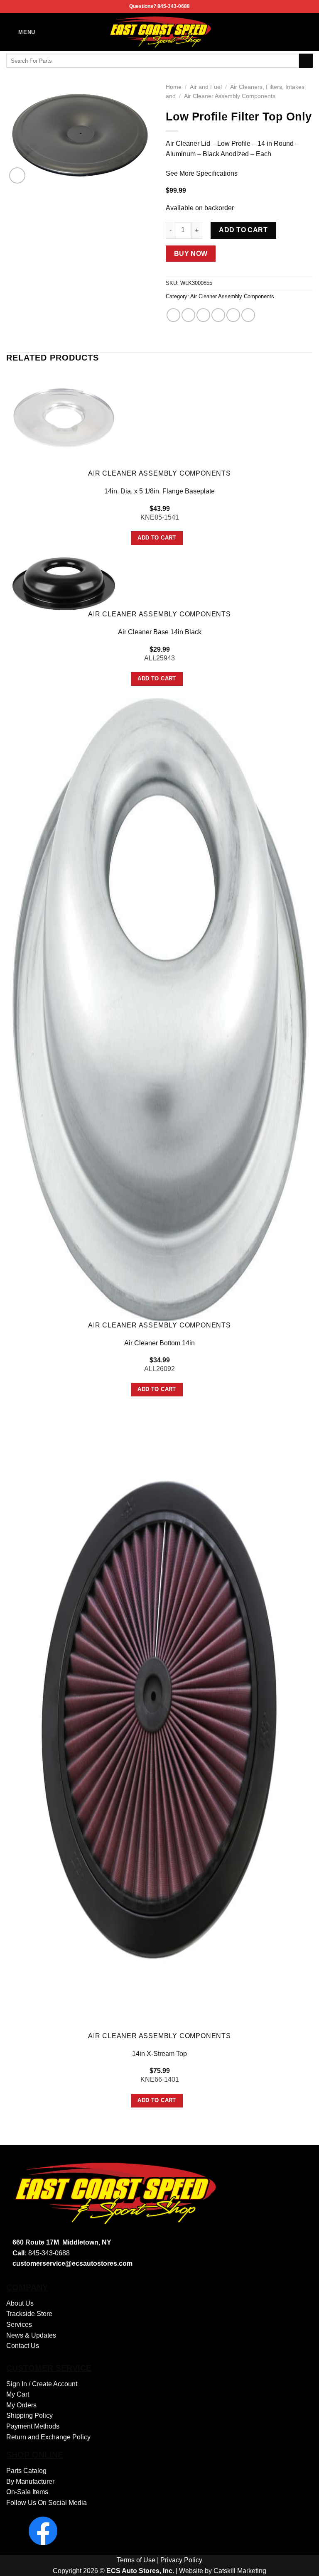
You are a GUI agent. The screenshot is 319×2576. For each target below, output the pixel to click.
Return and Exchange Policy (48, 2437)
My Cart (18, 2394)
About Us (20, 2303)
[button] (21, 32)
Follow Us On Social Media (47, 2503)
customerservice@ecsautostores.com (72, 2263)
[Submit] (306, 61)
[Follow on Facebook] (307, 32)
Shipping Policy (29, 2415)
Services (19, 2325)
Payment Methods (33, 2426)
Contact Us (23, 2346)
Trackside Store (29, 2314)
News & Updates (31, 2335)
